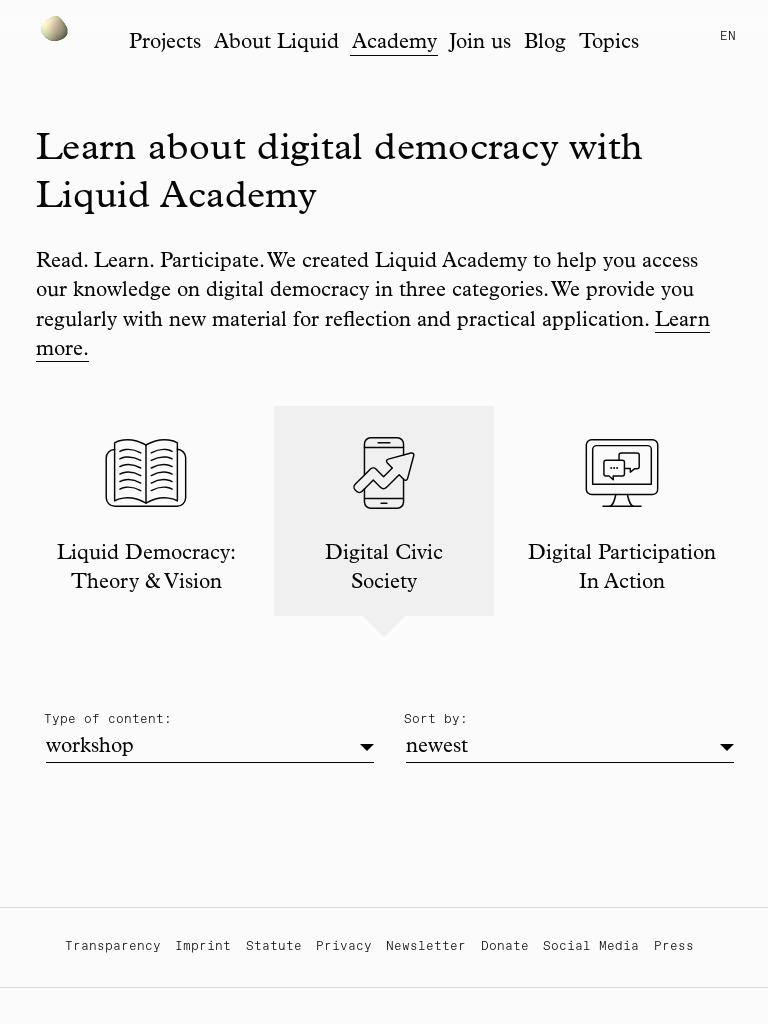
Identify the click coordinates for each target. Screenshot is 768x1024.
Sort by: (436, 719)
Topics (609, 43)
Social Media (591, 946)
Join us (480, 43)
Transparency (113, 946)
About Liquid (276, 43)
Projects (165, 43)
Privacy (344, 946)
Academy (394, 43)
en (728, 36)
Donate (505, 946)
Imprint (203, 946)
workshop (90, 747)
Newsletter (426, 946)
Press (674, 946)
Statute (274, 946)
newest (437, 747)
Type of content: (108, 719)
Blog (545, 43)
